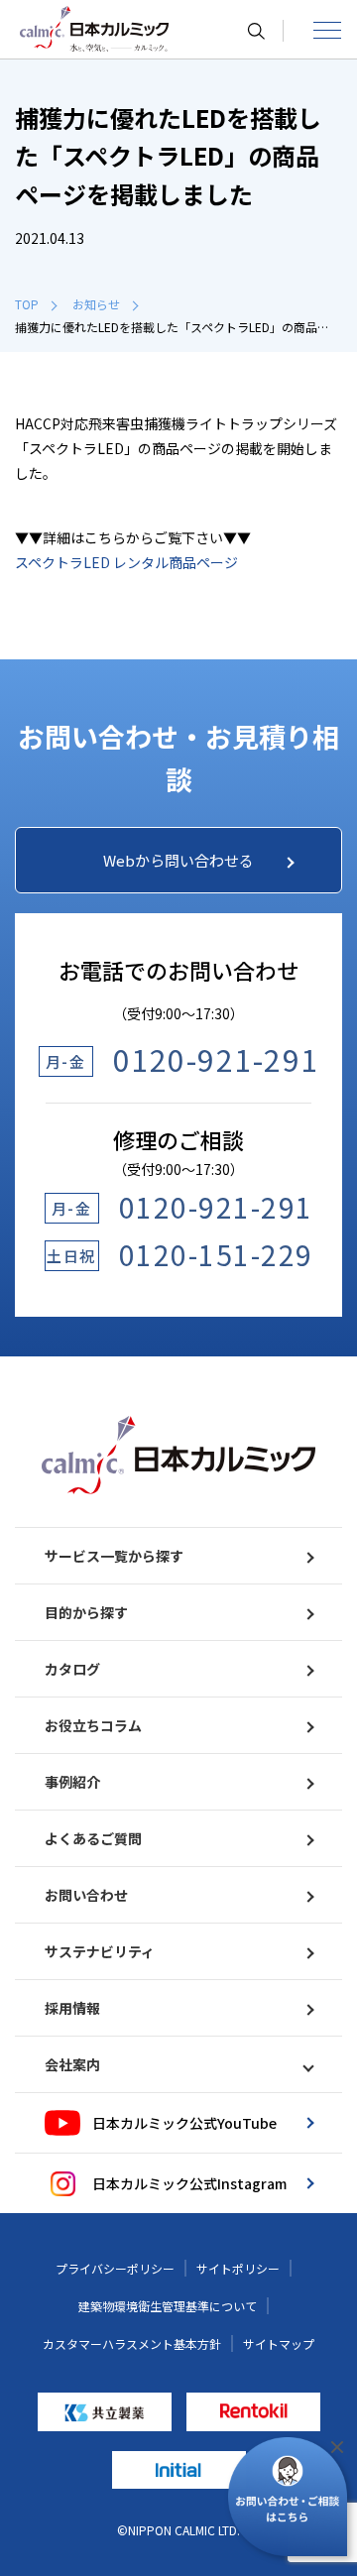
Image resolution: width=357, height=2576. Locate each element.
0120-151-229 (216, 1254)
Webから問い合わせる (178, 860)
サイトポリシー (238, 2268)
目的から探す (86, 1612)
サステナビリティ (100, 1951)
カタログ (72, 1669)
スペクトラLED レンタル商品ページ (126, 562)
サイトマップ (279, 2343)
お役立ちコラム (93, 1725)
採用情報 (72, 2008)
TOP (27, 304)
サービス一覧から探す (114, 1556)
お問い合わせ (86, 1895)
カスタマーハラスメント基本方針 (132, 2343)
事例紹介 (72, 1782)
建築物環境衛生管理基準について (168, 2306)
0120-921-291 (216, 1059)
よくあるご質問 (93, 1838)
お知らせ (96, 304)
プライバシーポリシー (115, 2268)
